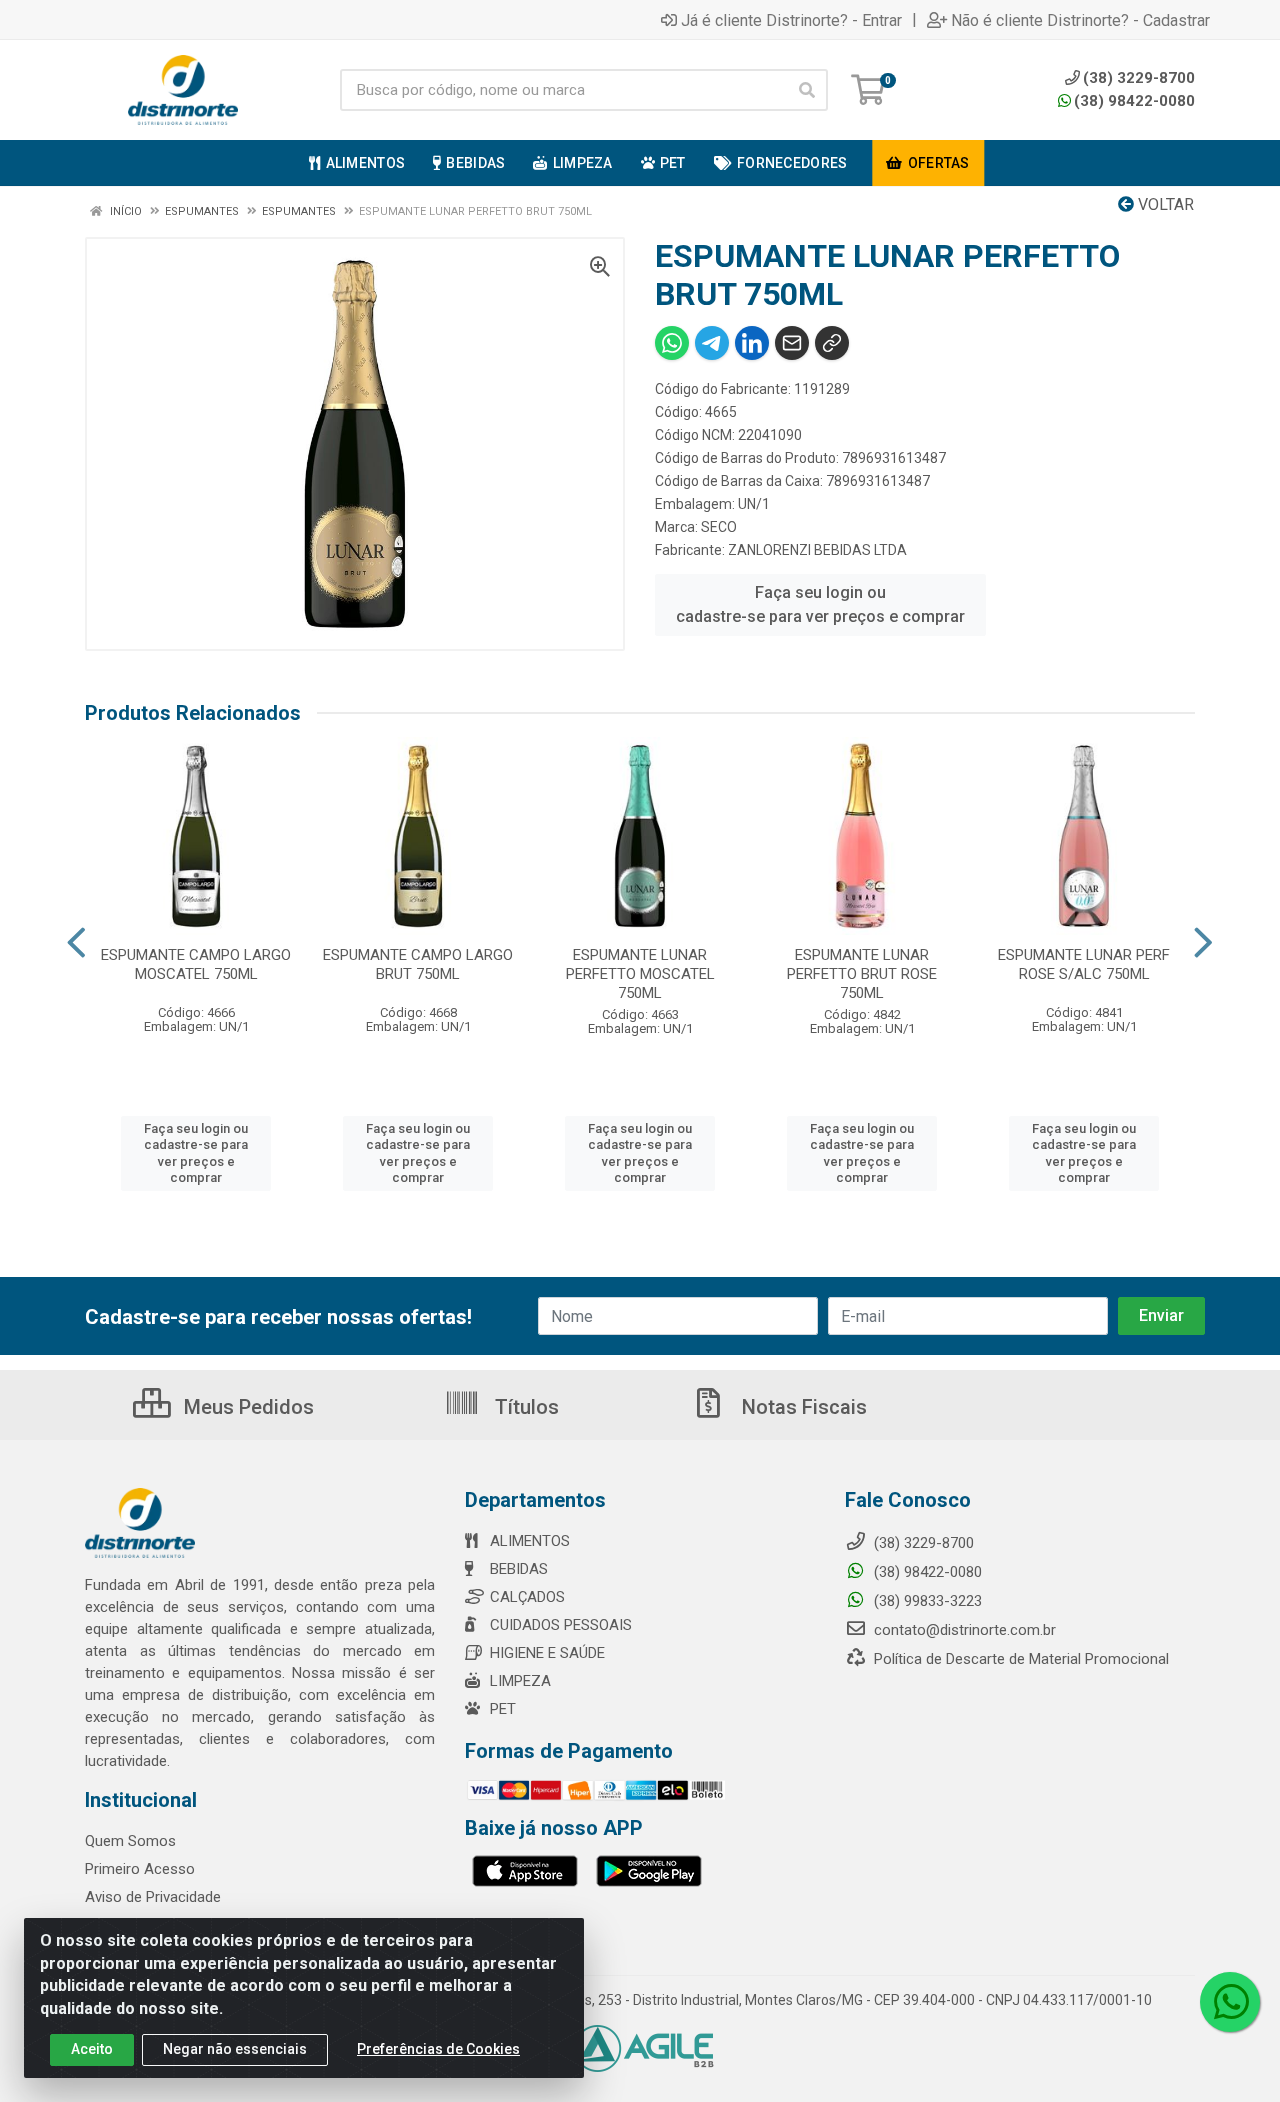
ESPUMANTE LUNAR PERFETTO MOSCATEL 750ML (640, 974)
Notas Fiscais (802, 1407)
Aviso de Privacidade (153, 1897)
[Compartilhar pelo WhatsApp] (672, 343)
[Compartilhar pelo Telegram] (712, 343)
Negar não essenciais (235, 2049)
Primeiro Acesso (140, 1869)
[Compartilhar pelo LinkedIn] (752, 343)
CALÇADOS (527, 1597)
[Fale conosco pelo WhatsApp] (1230, 2002)
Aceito (92, 2049)
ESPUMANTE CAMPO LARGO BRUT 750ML (418, 964)
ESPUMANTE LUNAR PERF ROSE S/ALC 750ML (1084, 964)
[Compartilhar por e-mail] (792, 343)
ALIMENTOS (530, 1541)
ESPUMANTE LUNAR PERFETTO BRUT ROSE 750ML (862, 974)
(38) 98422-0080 (1134, 101)
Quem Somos (130, 1841)
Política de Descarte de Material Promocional (1019, 1659)
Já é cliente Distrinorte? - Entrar (791, 20)
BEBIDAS (519, 1569)
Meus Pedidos (246, 1407)
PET (503, 1709)
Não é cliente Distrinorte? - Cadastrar (1080, 20)
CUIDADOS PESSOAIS (561, 1625)
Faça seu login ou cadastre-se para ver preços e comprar (820, 604)
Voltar (1164, 204)
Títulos (524, 1407)
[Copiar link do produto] (832, 343)
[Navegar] (76, 943)
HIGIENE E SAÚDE (547, 1653)
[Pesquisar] (807, 90)
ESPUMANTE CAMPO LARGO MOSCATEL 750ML (196, 964)
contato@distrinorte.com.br (963, 1630)
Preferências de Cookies (438, 2049)
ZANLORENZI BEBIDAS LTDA (817, 550)
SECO (719, 527)
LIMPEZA (520, 1681)
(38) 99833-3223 (926, 1601)
